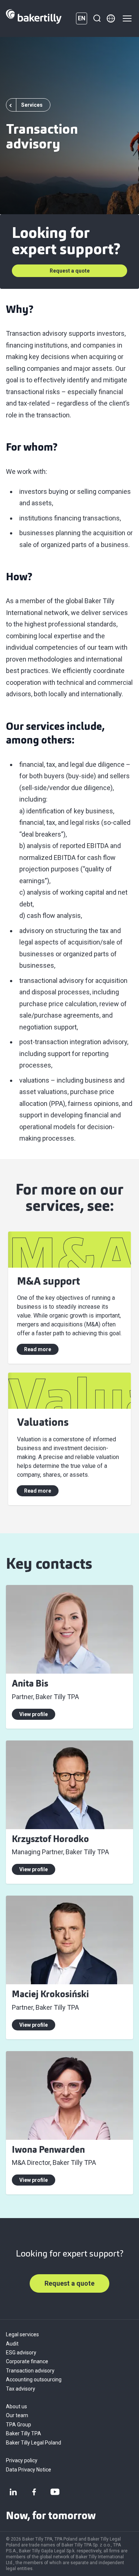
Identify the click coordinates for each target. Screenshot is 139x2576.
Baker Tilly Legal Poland (34, 2443)
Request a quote (70, 271)
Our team (17, 2415)
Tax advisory (21, 2389)
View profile (34, 1714)
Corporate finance (27, 2361)
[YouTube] (55, 2492)
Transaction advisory (30, 2371)
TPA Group (19, 2425)
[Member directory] (111, 18)
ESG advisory (21, 2353)
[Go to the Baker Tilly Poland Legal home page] (34, 18)
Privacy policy (22, 2460)
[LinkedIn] (13, 2492)
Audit (12, 2344)
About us (16, 2406)
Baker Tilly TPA (24, 2433)
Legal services (22, 2334)
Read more (38, 1349)
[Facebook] (34, 2492)
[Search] (97, 18)
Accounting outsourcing (34, 2379)
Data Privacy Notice (29, 2470)
